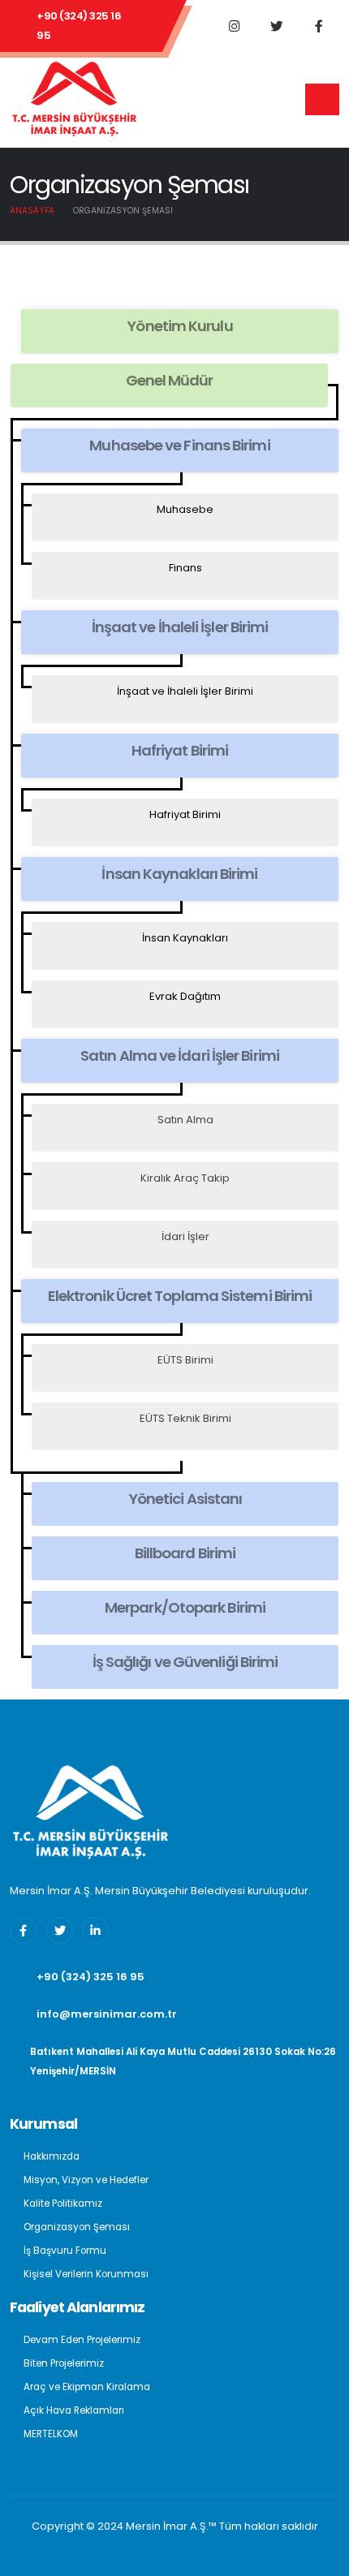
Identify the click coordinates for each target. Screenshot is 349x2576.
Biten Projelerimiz (64, 2363)
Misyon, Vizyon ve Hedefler (86, 2180)
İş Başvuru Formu (65, 2251)
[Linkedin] (95, 1930)
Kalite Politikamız (63, 2203)
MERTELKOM (51, 2434)
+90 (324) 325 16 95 (79, 26)
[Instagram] (235, 26)
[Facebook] (319, 26)
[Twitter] (277, 26)
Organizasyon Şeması (77, 2227)
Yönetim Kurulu (179, 326)
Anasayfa (32, 211)
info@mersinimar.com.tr (107, 2014)
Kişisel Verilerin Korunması (86, 2274)
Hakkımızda (52, 2156)
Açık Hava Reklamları (74, 2410)
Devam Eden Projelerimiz (82, 2340)
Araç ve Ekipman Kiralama (87, 2387)
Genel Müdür (170, 380)
